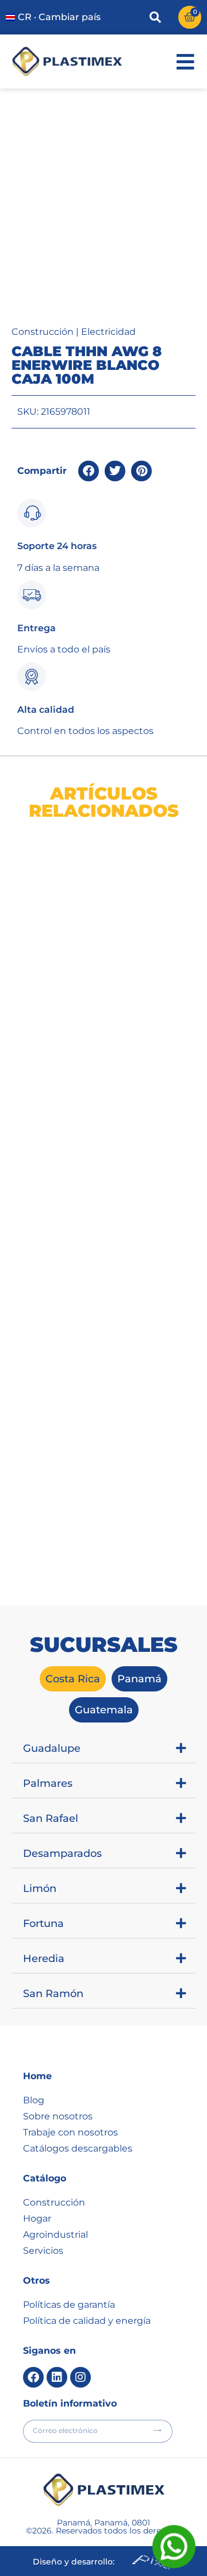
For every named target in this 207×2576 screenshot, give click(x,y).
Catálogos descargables (78, 2148)
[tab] (73, 1679)
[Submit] (157, 2430)
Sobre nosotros (58, 2116)
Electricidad (108, 332)
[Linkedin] (57, 2377)
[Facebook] (33, 2377)
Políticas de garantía (69, 2305)
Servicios (43, 2251)
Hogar (37, 2218)
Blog (34, 2100)
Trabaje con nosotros (70, 2132)
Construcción (43, 332)
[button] (89, 471)
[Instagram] (80, 2377)
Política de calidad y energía (87, 2321)
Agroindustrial (55, 2235)
